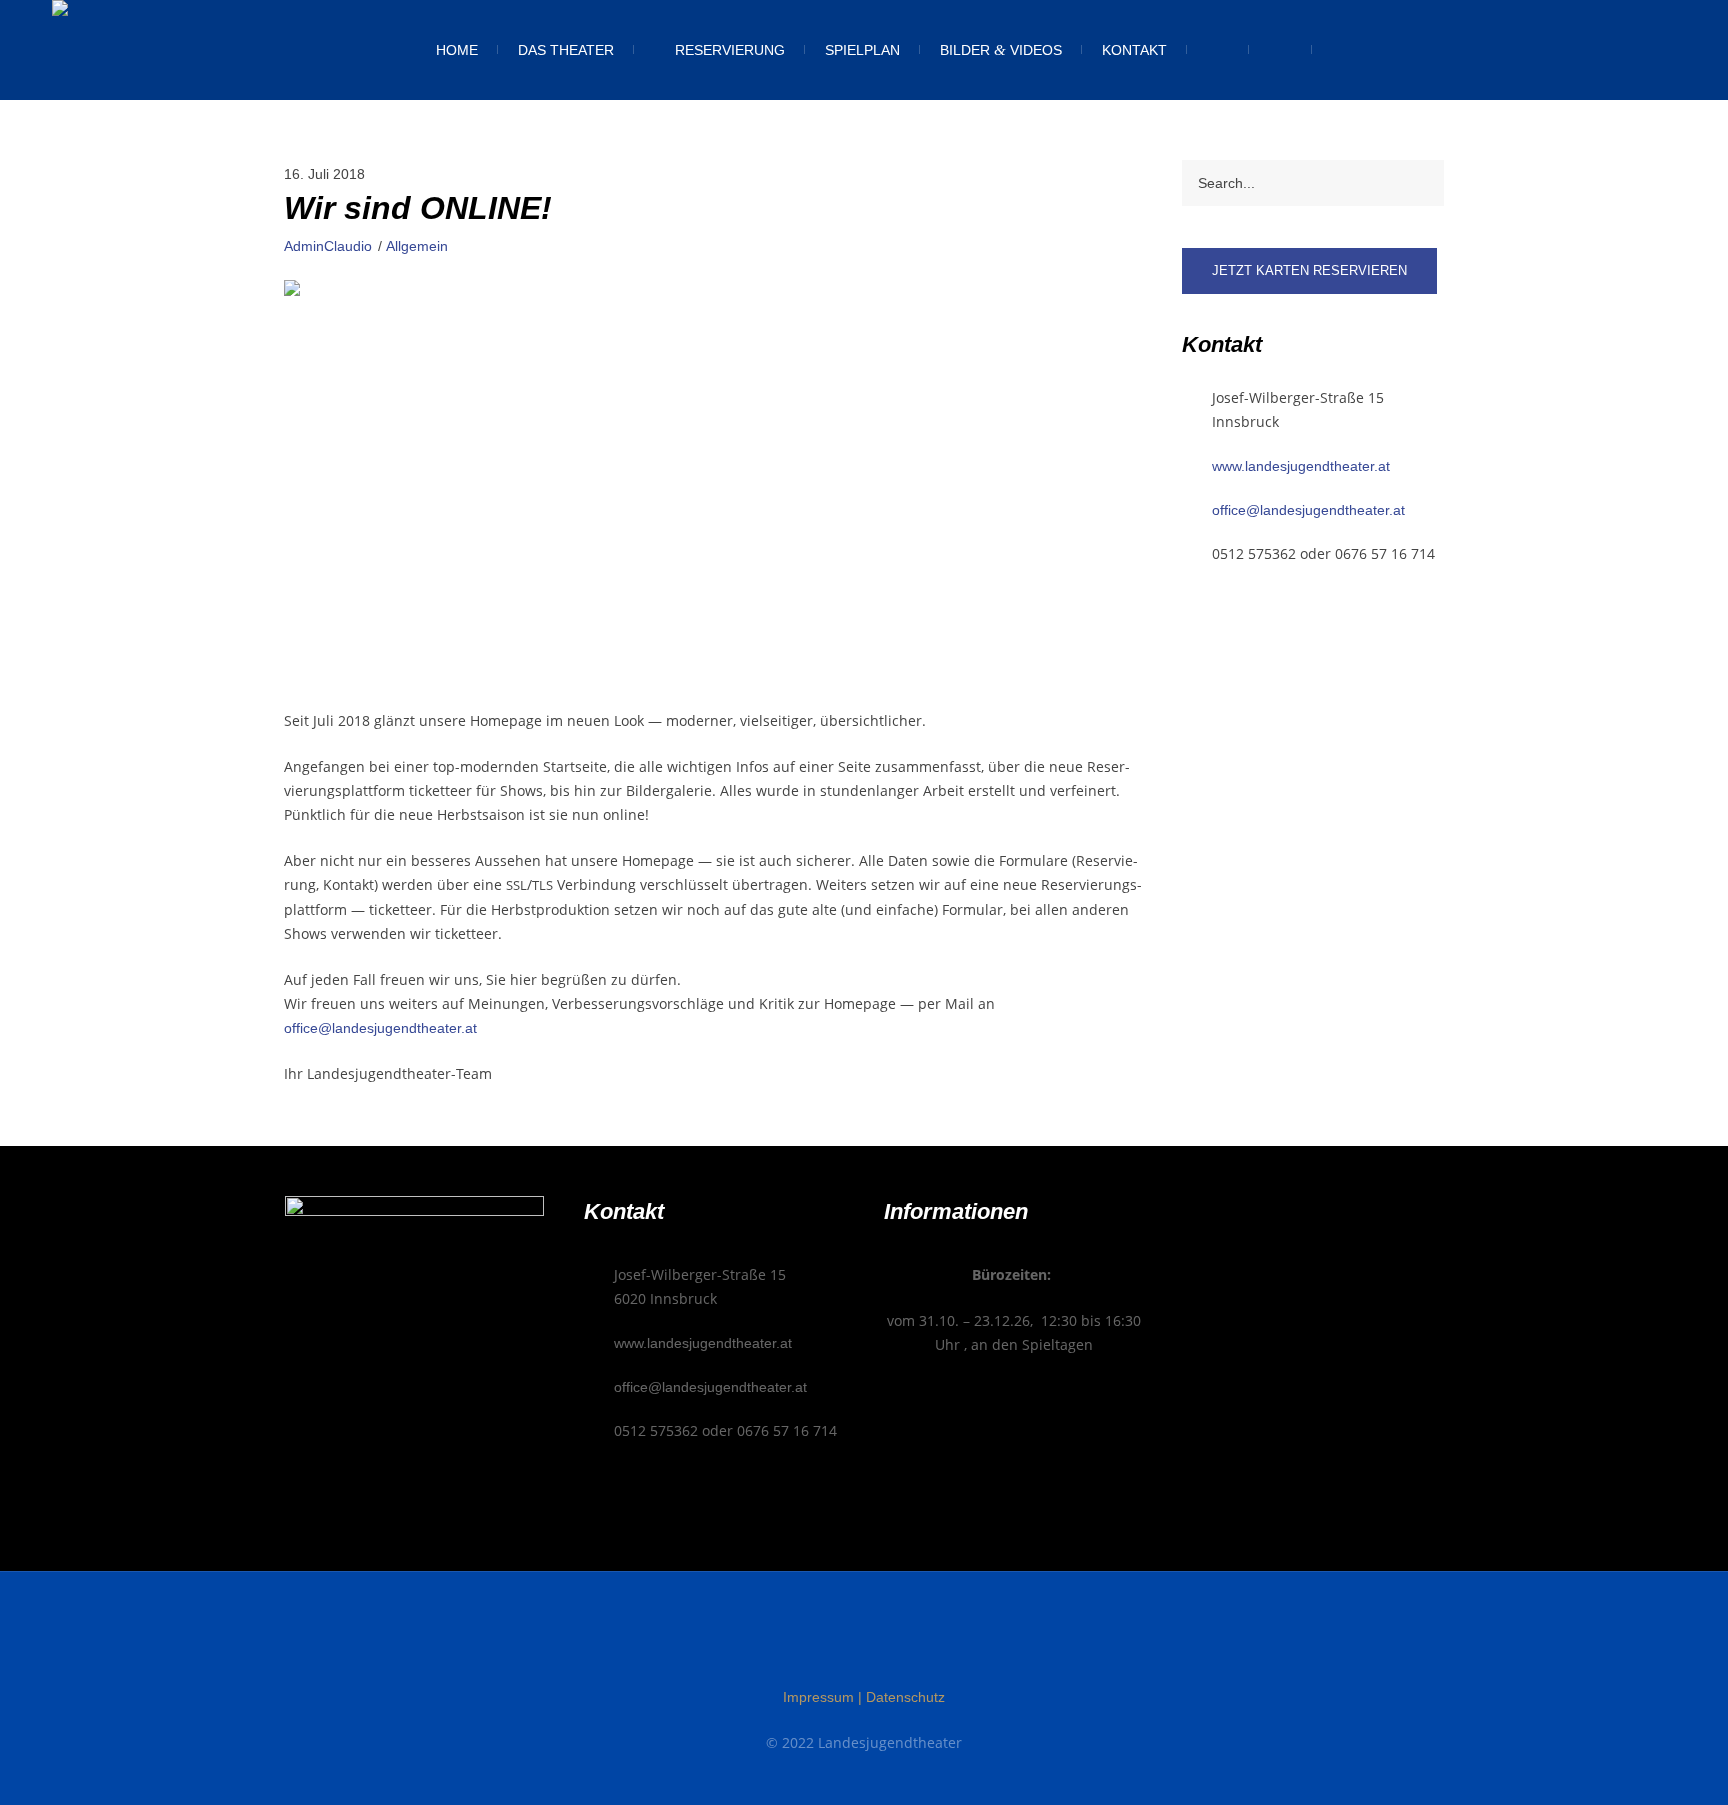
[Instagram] (864, 1643)
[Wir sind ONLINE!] (713, 481)
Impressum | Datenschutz (864, 1697)
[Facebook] (826, 1643)
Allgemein (417, 246)
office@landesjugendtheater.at (380, 1028)
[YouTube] (902, 1643)
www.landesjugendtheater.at (1301, 466)
